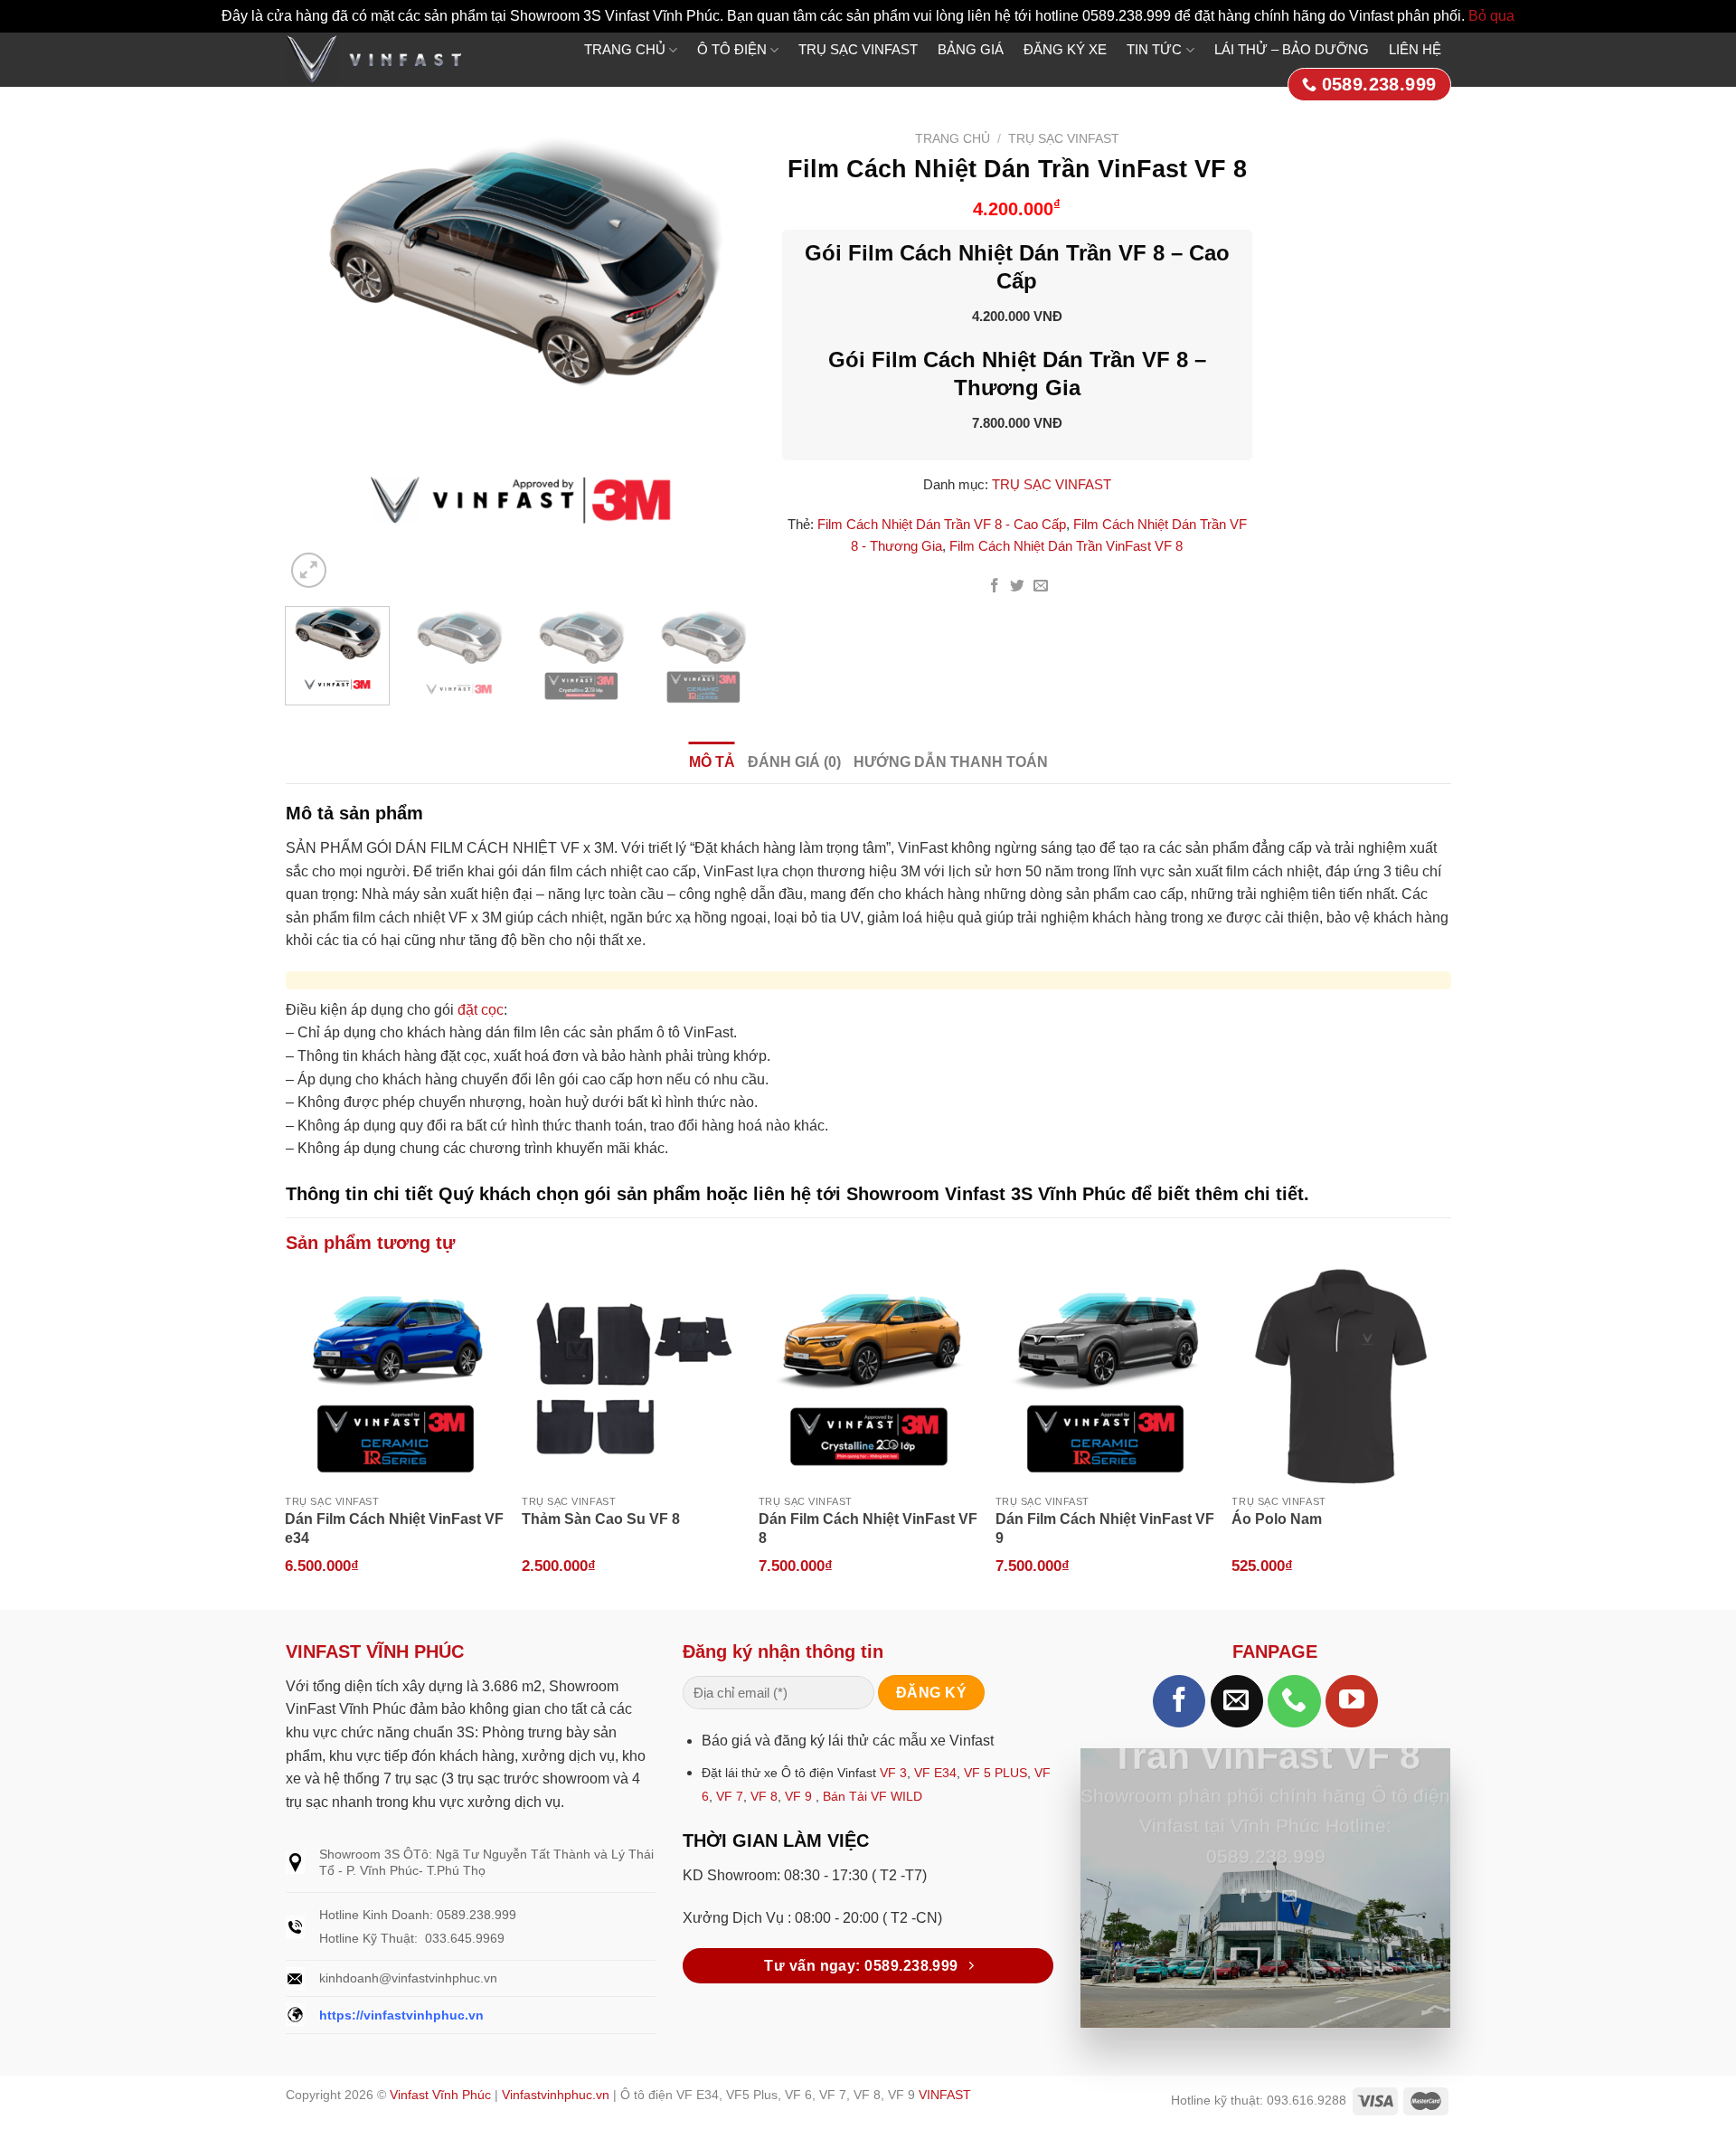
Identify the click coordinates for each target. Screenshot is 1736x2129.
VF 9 (798, 1796)
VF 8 (764, 1796)
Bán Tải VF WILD (873, 1796)
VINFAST (945, 2095)
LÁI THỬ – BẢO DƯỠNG (1292, 49)
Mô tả (712, 762)
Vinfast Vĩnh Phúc (440, 2095)
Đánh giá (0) (794, 762)
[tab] (712, 762)
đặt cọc (481, 1010)
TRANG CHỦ (625, 49)
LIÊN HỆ (1415, 49)
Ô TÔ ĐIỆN (732, 49)
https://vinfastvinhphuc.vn (401, 2015)
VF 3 (893, 1773)
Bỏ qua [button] (1491, 16)
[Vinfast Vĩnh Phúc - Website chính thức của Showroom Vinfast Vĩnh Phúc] (373, 59)
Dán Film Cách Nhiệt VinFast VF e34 (394, 1528)
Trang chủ (953, 139)
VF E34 (935, 1773)
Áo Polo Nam (1277, 1519)
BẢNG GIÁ (971, 49)
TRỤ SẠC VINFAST (858, 49)
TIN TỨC (1154, 49)
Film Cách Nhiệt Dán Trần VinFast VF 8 (1066, 546)
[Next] (722, 357)
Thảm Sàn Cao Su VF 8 (601, 1519)
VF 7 (730, 1796)
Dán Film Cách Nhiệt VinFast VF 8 (868, 1528)
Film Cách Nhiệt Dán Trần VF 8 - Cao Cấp (942, 524)
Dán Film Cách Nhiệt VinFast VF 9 (1105, 1528)
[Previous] (317, 357)
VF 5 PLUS (995, 1773)
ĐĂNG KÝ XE (1065, 49)
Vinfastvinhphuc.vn (556, 2095)
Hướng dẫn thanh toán (951, 762)
